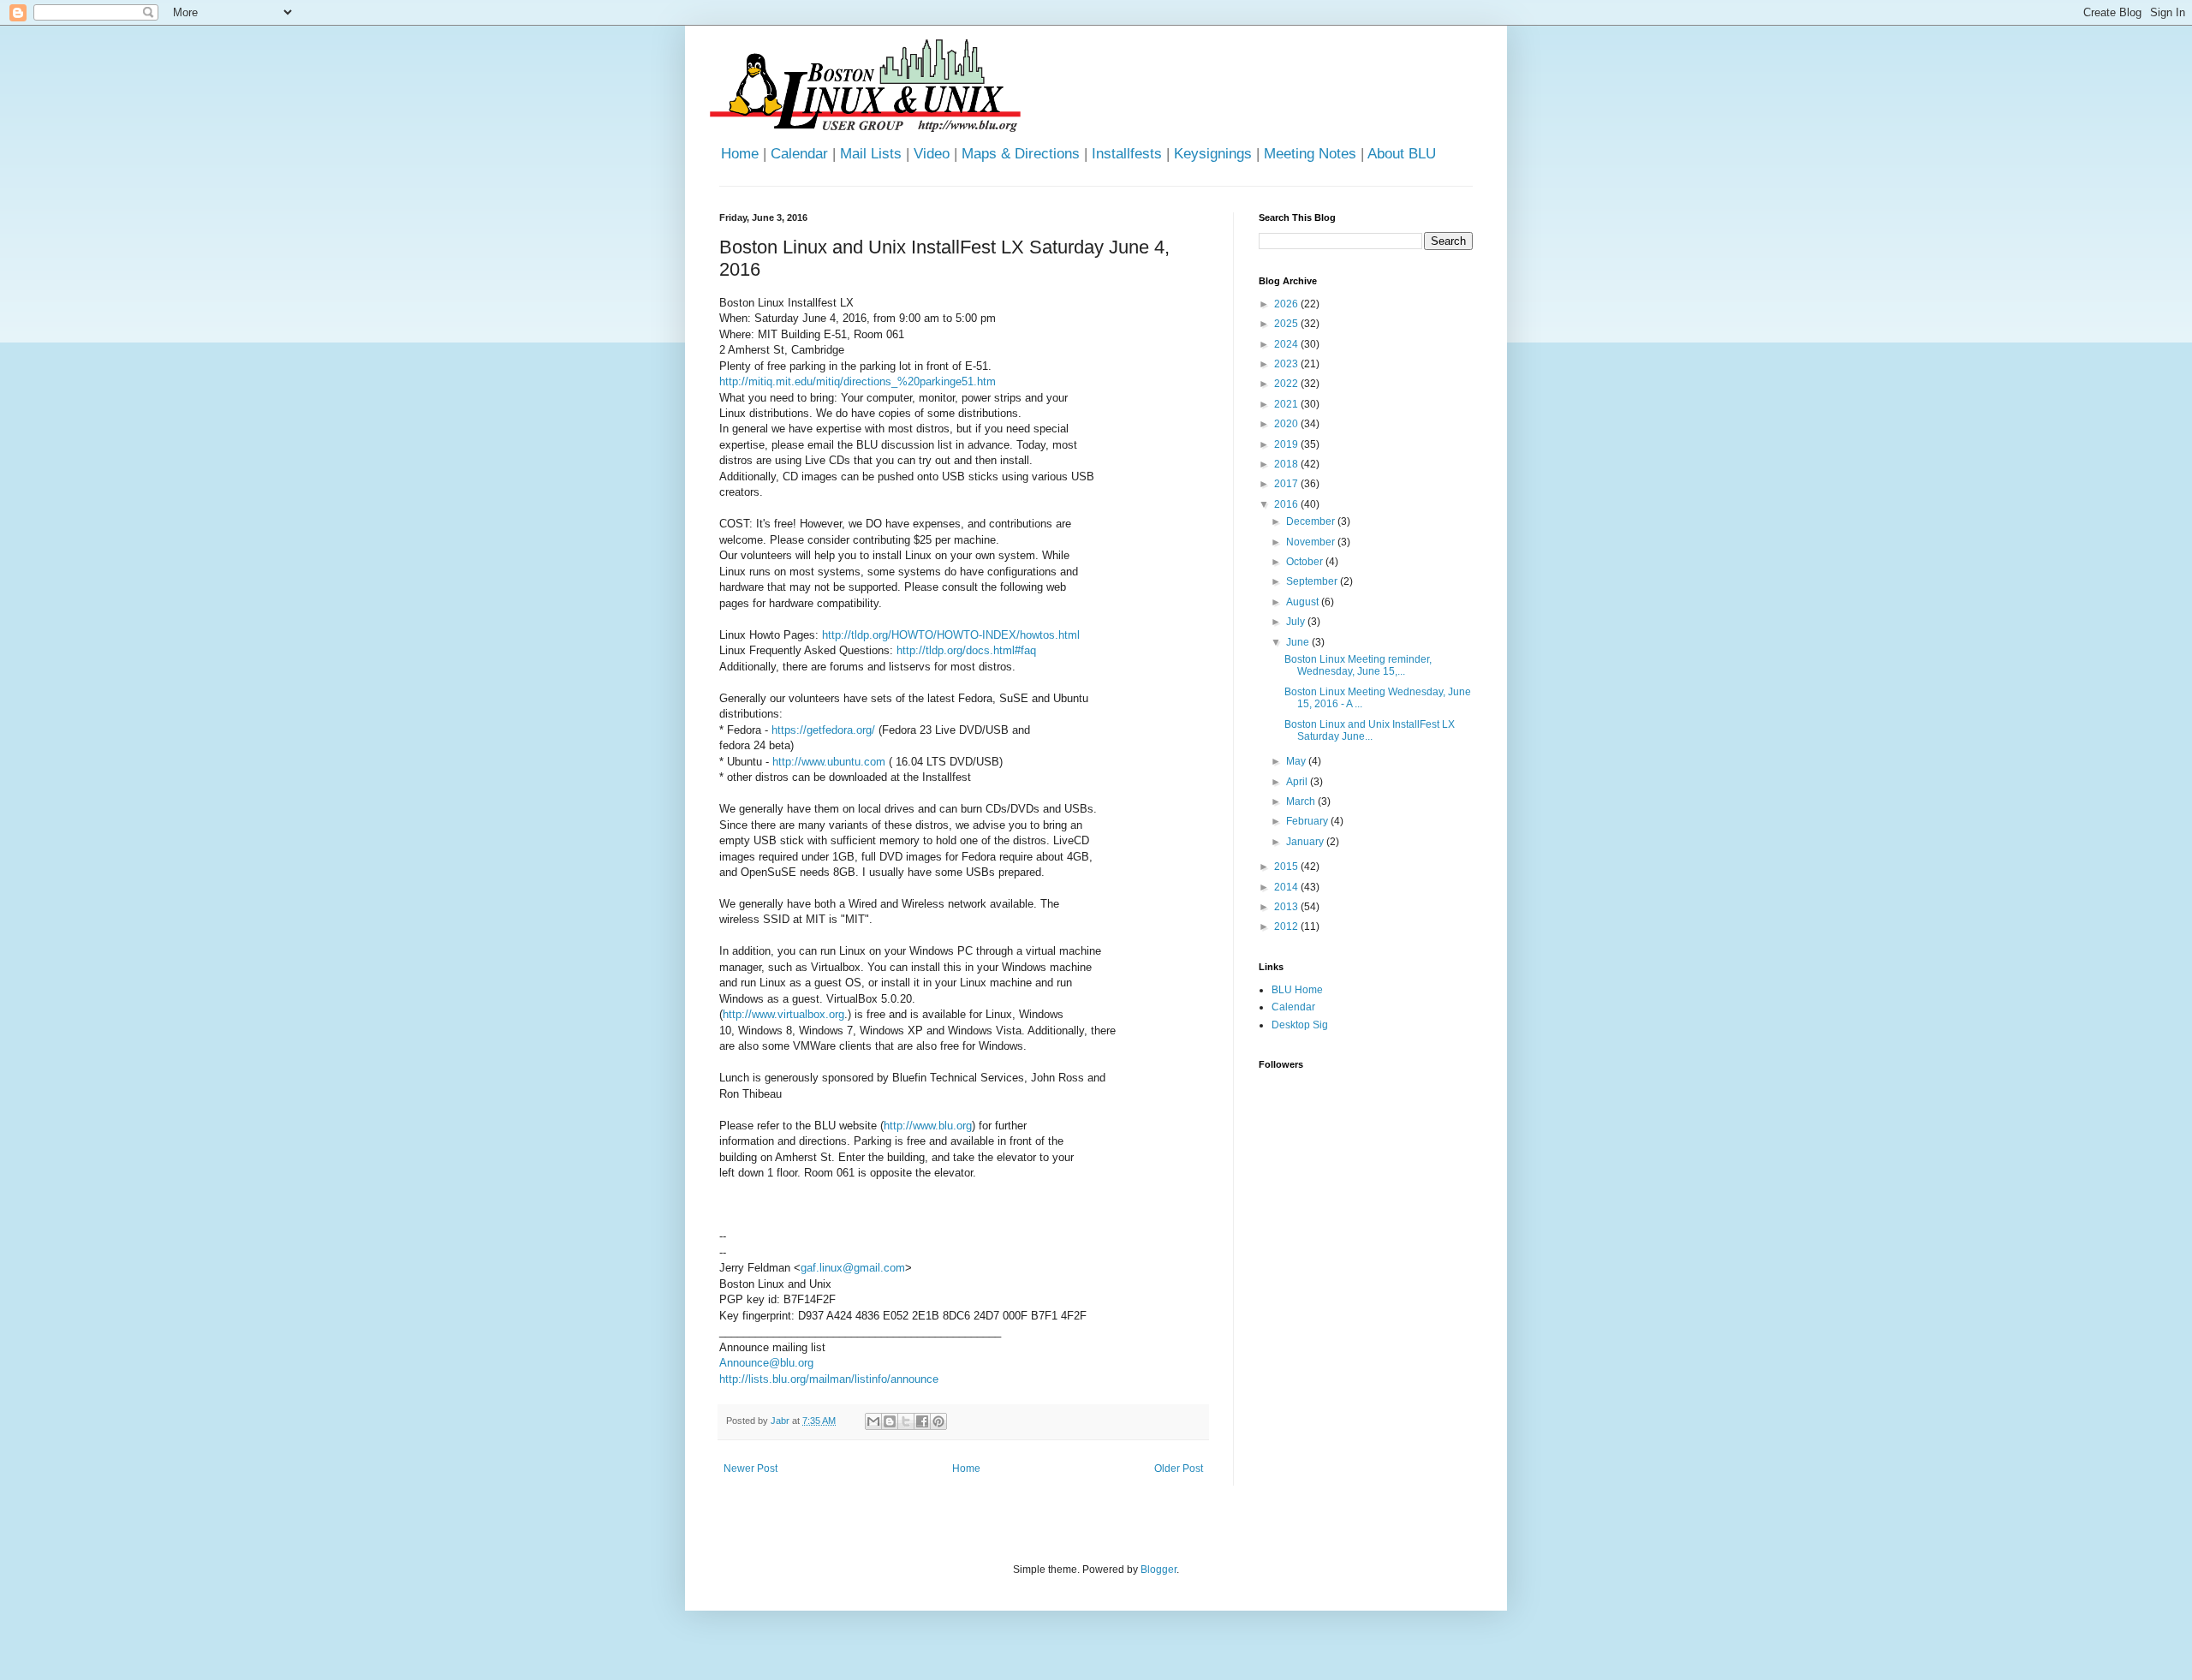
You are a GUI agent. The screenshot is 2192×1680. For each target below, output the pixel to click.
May (1297, 761)
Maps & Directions (1021, 154)
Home (740, 154)
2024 (1287, 344)
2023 (1287, 364)
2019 (1287, 444)
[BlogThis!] (890, 1421)
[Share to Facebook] (922, 1421)
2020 (1287, 424)
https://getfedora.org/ (823, 730)
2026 (1287, 304)
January (1306, 842)
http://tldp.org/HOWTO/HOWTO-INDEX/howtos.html (951, 635)
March (1302, 801)
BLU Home (1297, 990)
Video (932, 154)
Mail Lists (871, 154)
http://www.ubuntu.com (829, 762)
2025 (1287, 324)
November (1312, 542)
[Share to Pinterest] (938, 1421)
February (1308, 821)
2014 (1287, 887)
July (1297, 622)
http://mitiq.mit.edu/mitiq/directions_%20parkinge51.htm (858, 381)
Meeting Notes (1310, 154)
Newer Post (751, 1469)
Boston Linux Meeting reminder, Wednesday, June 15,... (1358, 665)
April (1298, 782)
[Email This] (873, 1421)
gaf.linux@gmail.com (853, 1268)
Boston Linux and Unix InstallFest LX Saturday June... (1370, 730)
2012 (1287, 926)
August (1304, 602)
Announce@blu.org (766, 1363)
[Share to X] (906, 1421)
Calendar (799, 154)
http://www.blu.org (928, 1126)
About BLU (1402, 154)
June (1299, 642)
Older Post (1179, 1469)
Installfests (1127, 154)
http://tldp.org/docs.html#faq (966, 650)
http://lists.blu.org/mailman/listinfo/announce (829, 1379)
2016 (1287, 504)
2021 (1287, 404)
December (1312, 521)
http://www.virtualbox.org (783, 1014)
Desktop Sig (1300, 1025)
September (1313, 581)
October (1306, 562)
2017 (1287, 484)
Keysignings (1213, 154)
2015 (1287, 867)
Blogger (1159, 1570)
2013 (1287, 907)
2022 (1287, 384)
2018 (1287, 464)
